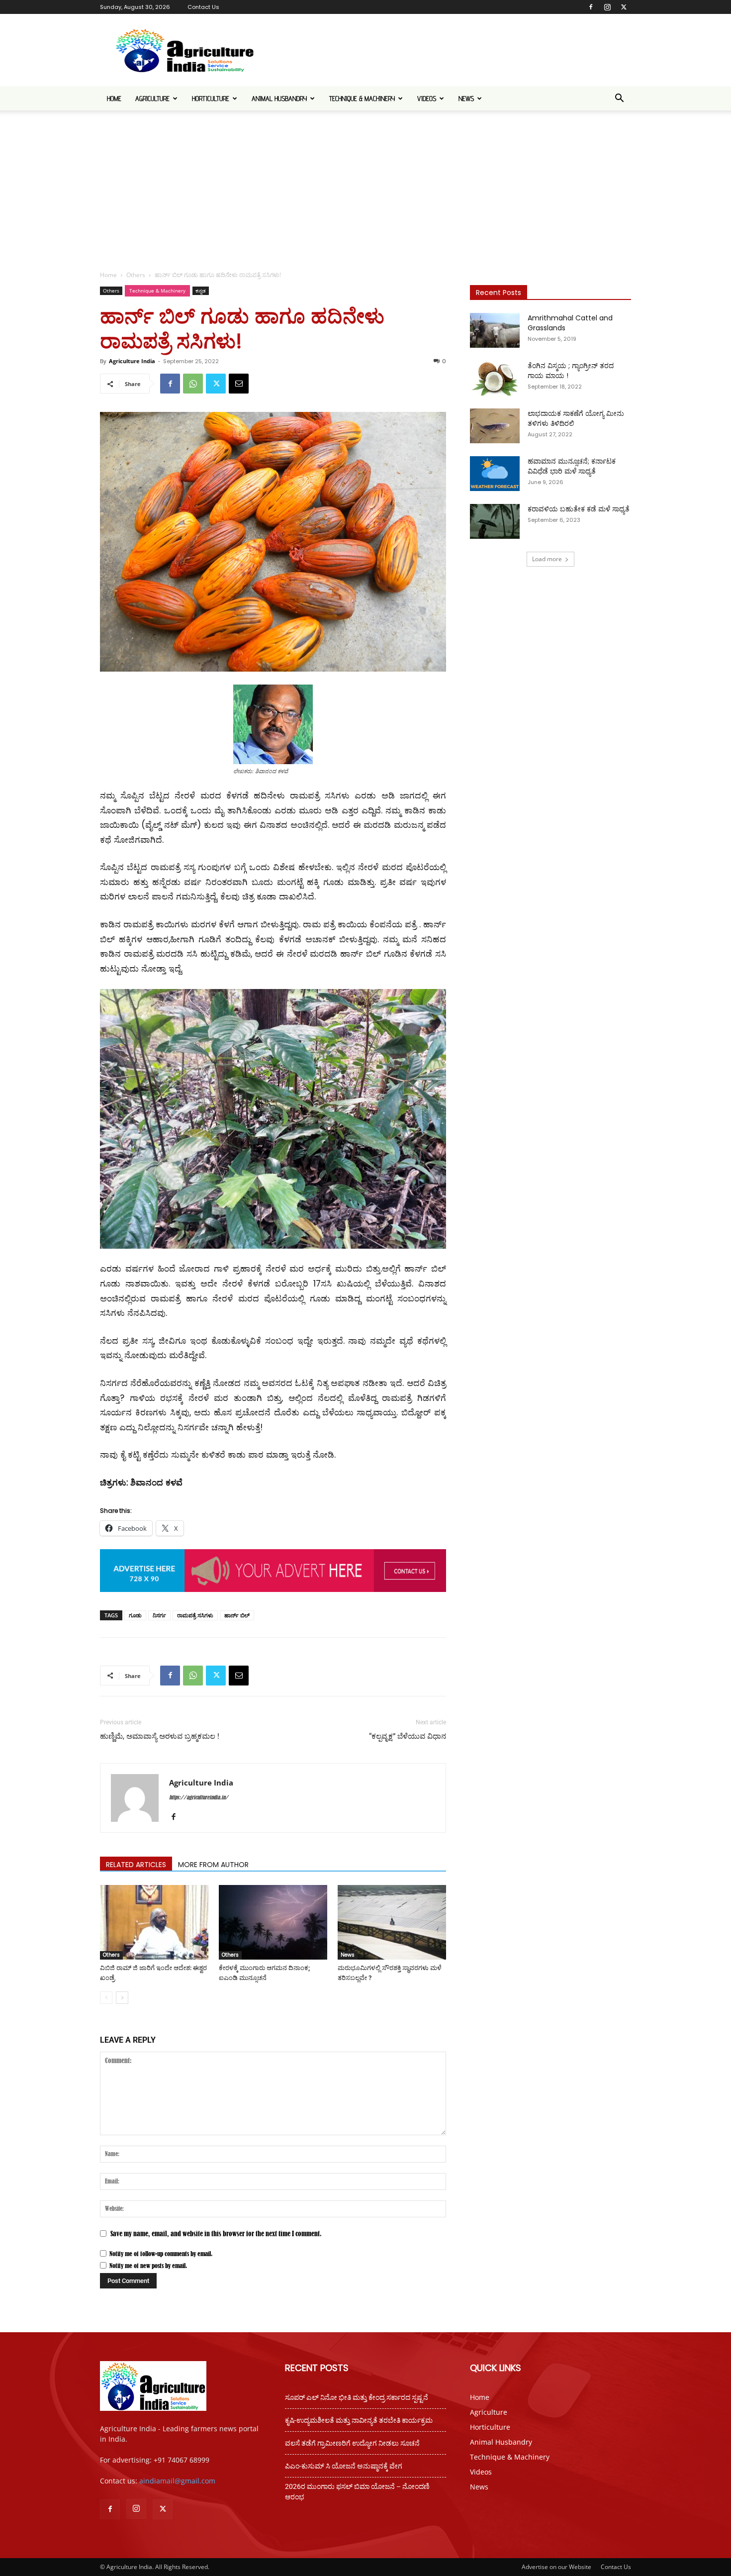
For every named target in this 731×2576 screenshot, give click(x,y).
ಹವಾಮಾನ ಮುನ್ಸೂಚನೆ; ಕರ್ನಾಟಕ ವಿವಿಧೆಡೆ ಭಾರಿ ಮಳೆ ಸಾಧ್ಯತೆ (572, 466)
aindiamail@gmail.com (177, 2481)
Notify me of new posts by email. (148, 2266)
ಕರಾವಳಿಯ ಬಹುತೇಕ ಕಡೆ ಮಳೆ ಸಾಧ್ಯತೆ (579, 509)
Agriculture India (132, 361)
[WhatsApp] (193, 384)
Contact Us (203, 7)
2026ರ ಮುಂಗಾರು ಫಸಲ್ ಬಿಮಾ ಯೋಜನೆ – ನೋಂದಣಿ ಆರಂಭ (357, 2492)
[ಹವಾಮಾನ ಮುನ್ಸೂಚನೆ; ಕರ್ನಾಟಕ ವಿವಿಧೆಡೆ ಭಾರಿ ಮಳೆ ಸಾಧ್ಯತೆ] (495, 474)
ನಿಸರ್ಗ (159, 1615)
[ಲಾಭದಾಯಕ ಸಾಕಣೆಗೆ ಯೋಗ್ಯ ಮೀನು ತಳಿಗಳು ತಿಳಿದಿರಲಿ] (495, 426)
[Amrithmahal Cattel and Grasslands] (495, 330)
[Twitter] (624, 7)
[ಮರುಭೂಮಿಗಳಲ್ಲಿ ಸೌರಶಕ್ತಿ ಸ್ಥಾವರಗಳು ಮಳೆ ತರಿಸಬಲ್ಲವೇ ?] (392, 1922)
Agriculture (152, 99)
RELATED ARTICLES (136, 1865)
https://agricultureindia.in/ (199, 1797)
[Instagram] (607, 7)
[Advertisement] (365, 185)
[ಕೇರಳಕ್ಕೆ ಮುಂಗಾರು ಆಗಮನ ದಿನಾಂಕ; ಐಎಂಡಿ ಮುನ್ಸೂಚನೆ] (273, 1922)
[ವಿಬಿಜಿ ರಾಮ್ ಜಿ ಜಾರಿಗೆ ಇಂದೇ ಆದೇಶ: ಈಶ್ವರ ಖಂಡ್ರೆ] (154, 1922)
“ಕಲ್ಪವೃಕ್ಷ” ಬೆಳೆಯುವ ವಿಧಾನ (408, 1736)
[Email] (239, 384)
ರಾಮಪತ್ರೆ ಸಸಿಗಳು (195, 1615)
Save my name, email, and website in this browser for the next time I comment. (216, 2233)
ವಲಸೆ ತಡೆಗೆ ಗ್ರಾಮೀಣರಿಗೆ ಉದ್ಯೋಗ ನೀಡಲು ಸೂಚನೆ (352, 2443)
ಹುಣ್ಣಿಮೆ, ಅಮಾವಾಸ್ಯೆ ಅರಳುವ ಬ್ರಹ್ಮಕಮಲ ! (160, 1736)
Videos (427, 99)
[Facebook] (591, 7)
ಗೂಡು (135, 1615)
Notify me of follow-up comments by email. (161, 2254)
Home (114, 99)
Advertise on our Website (556, 2567)
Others (136, 275)
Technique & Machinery (362, 99)
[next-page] (122, 1998)
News (466, 99)
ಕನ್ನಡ (201, 291)
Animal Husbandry (279, 99)
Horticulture (211, 99)
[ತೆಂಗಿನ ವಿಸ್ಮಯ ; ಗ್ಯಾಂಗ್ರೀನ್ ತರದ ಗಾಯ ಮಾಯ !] (495, 378)
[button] (619, 99)
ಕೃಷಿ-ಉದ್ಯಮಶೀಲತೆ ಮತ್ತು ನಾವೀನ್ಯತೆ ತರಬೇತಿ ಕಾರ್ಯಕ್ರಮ (359, 2420)
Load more (547, 559)
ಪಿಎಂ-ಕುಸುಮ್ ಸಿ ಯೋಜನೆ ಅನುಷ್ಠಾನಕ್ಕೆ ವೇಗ (344, 2466)
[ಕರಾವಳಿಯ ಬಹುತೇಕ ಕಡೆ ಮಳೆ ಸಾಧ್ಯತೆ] (495, 521)
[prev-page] (106, 1998)
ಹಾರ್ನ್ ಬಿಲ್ (237, 1615)
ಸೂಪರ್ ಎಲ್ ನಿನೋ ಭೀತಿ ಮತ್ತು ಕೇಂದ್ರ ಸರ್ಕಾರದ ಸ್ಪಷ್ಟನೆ (357, 2397)
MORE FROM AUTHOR (213, 1865)
